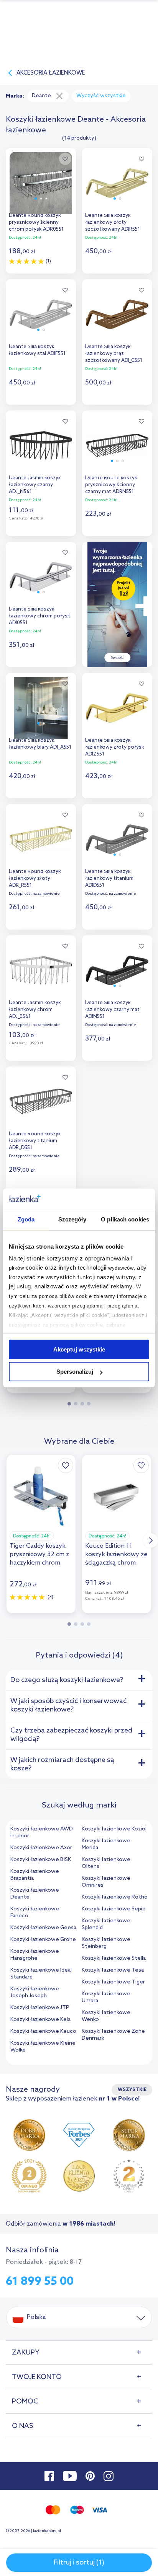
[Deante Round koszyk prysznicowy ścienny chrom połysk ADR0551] (41, 181)
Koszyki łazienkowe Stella (114, 1958)
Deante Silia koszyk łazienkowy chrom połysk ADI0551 (39, 616)
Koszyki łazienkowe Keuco (43, 2031)
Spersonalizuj (75, 1372)
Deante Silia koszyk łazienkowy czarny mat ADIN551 (112, 1010)
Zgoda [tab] (26, 1219)
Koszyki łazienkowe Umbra (106, 1997)
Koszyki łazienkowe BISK (41, 1860)
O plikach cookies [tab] (125, 1219)
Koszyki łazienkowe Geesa (43, 1928)
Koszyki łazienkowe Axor (41, 1848)
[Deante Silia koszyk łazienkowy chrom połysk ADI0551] (41, 575)
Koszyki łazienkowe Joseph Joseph (35, 1992)
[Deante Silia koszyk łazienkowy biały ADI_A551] (41, 706)
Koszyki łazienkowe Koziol (114, 1829)
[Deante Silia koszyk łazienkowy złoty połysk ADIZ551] (117, 706)
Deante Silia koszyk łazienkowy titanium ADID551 (109, 878)
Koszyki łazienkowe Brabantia (35, 1875)
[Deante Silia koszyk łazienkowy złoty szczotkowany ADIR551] (117, 181)
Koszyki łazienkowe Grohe (43, 1940)
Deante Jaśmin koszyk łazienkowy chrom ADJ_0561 (35, 1010)
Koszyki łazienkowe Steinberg (106, 1943)
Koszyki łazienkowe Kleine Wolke (43, 2047)
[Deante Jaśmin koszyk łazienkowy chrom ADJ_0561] (41, 968)
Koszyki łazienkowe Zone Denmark (113, 2035)
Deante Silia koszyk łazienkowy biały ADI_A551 (40, 744)
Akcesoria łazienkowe (51, 73)
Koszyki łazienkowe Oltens (106, 1863)
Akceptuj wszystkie (79, 1349)
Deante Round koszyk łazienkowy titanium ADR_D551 (35, 1141)
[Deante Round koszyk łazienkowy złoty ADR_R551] (41, 837)
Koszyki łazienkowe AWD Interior (42, 1833)
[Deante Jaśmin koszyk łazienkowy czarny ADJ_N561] (41, 444)
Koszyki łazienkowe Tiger (113, 1982)
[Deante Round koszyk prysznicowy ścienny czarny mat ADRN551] (117, 444)
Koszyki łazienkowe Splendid (106, 1924)
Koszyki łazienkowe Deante (35, 1894)
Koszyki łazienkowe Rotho (115, 1897)
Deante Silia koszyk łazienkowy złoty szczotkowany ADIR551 (113, 222)
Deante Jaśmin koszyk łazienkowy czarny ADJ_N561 (35, 485)
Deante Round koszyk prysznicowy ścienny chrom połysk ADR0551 (36, 222)
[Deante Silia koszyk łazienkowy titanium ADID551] (117, 837)
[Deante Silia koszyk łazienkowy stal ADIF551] (41, 312)
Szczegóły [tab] (72, 1219)
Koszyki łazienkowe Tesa (113, 1970)
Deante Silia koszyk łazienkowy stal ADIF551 (37, 350)
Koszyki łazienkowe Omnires (106, 1882)
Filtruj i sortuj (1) (79, 2563)
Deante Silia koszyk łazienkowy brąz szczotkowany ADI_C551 (114, 354)
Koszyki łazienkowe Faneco (35, 1912)
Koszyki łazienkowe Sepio (114, 1909)
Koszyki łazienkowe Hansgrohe (35, 1955)
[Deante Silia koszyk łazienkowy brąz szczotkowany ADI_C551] (117, 312)
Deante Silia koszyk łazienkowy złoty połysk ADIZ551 (115, 747)
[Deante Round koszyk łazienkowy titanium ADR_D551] (41, 1100)
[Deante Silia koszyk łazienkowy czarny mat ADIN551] (117, 968)
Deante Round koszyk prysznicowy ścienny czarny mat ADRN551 (111, 485)
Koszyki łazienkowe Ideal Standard (41, 1974)
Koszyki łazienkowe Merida (106, 1844)
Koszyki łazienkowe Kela (40, 2020)
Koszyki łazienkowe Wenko (106, 2016)
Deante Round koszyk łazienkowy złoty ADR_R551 (35, 878)
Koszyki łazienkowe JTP (40, 2008)
